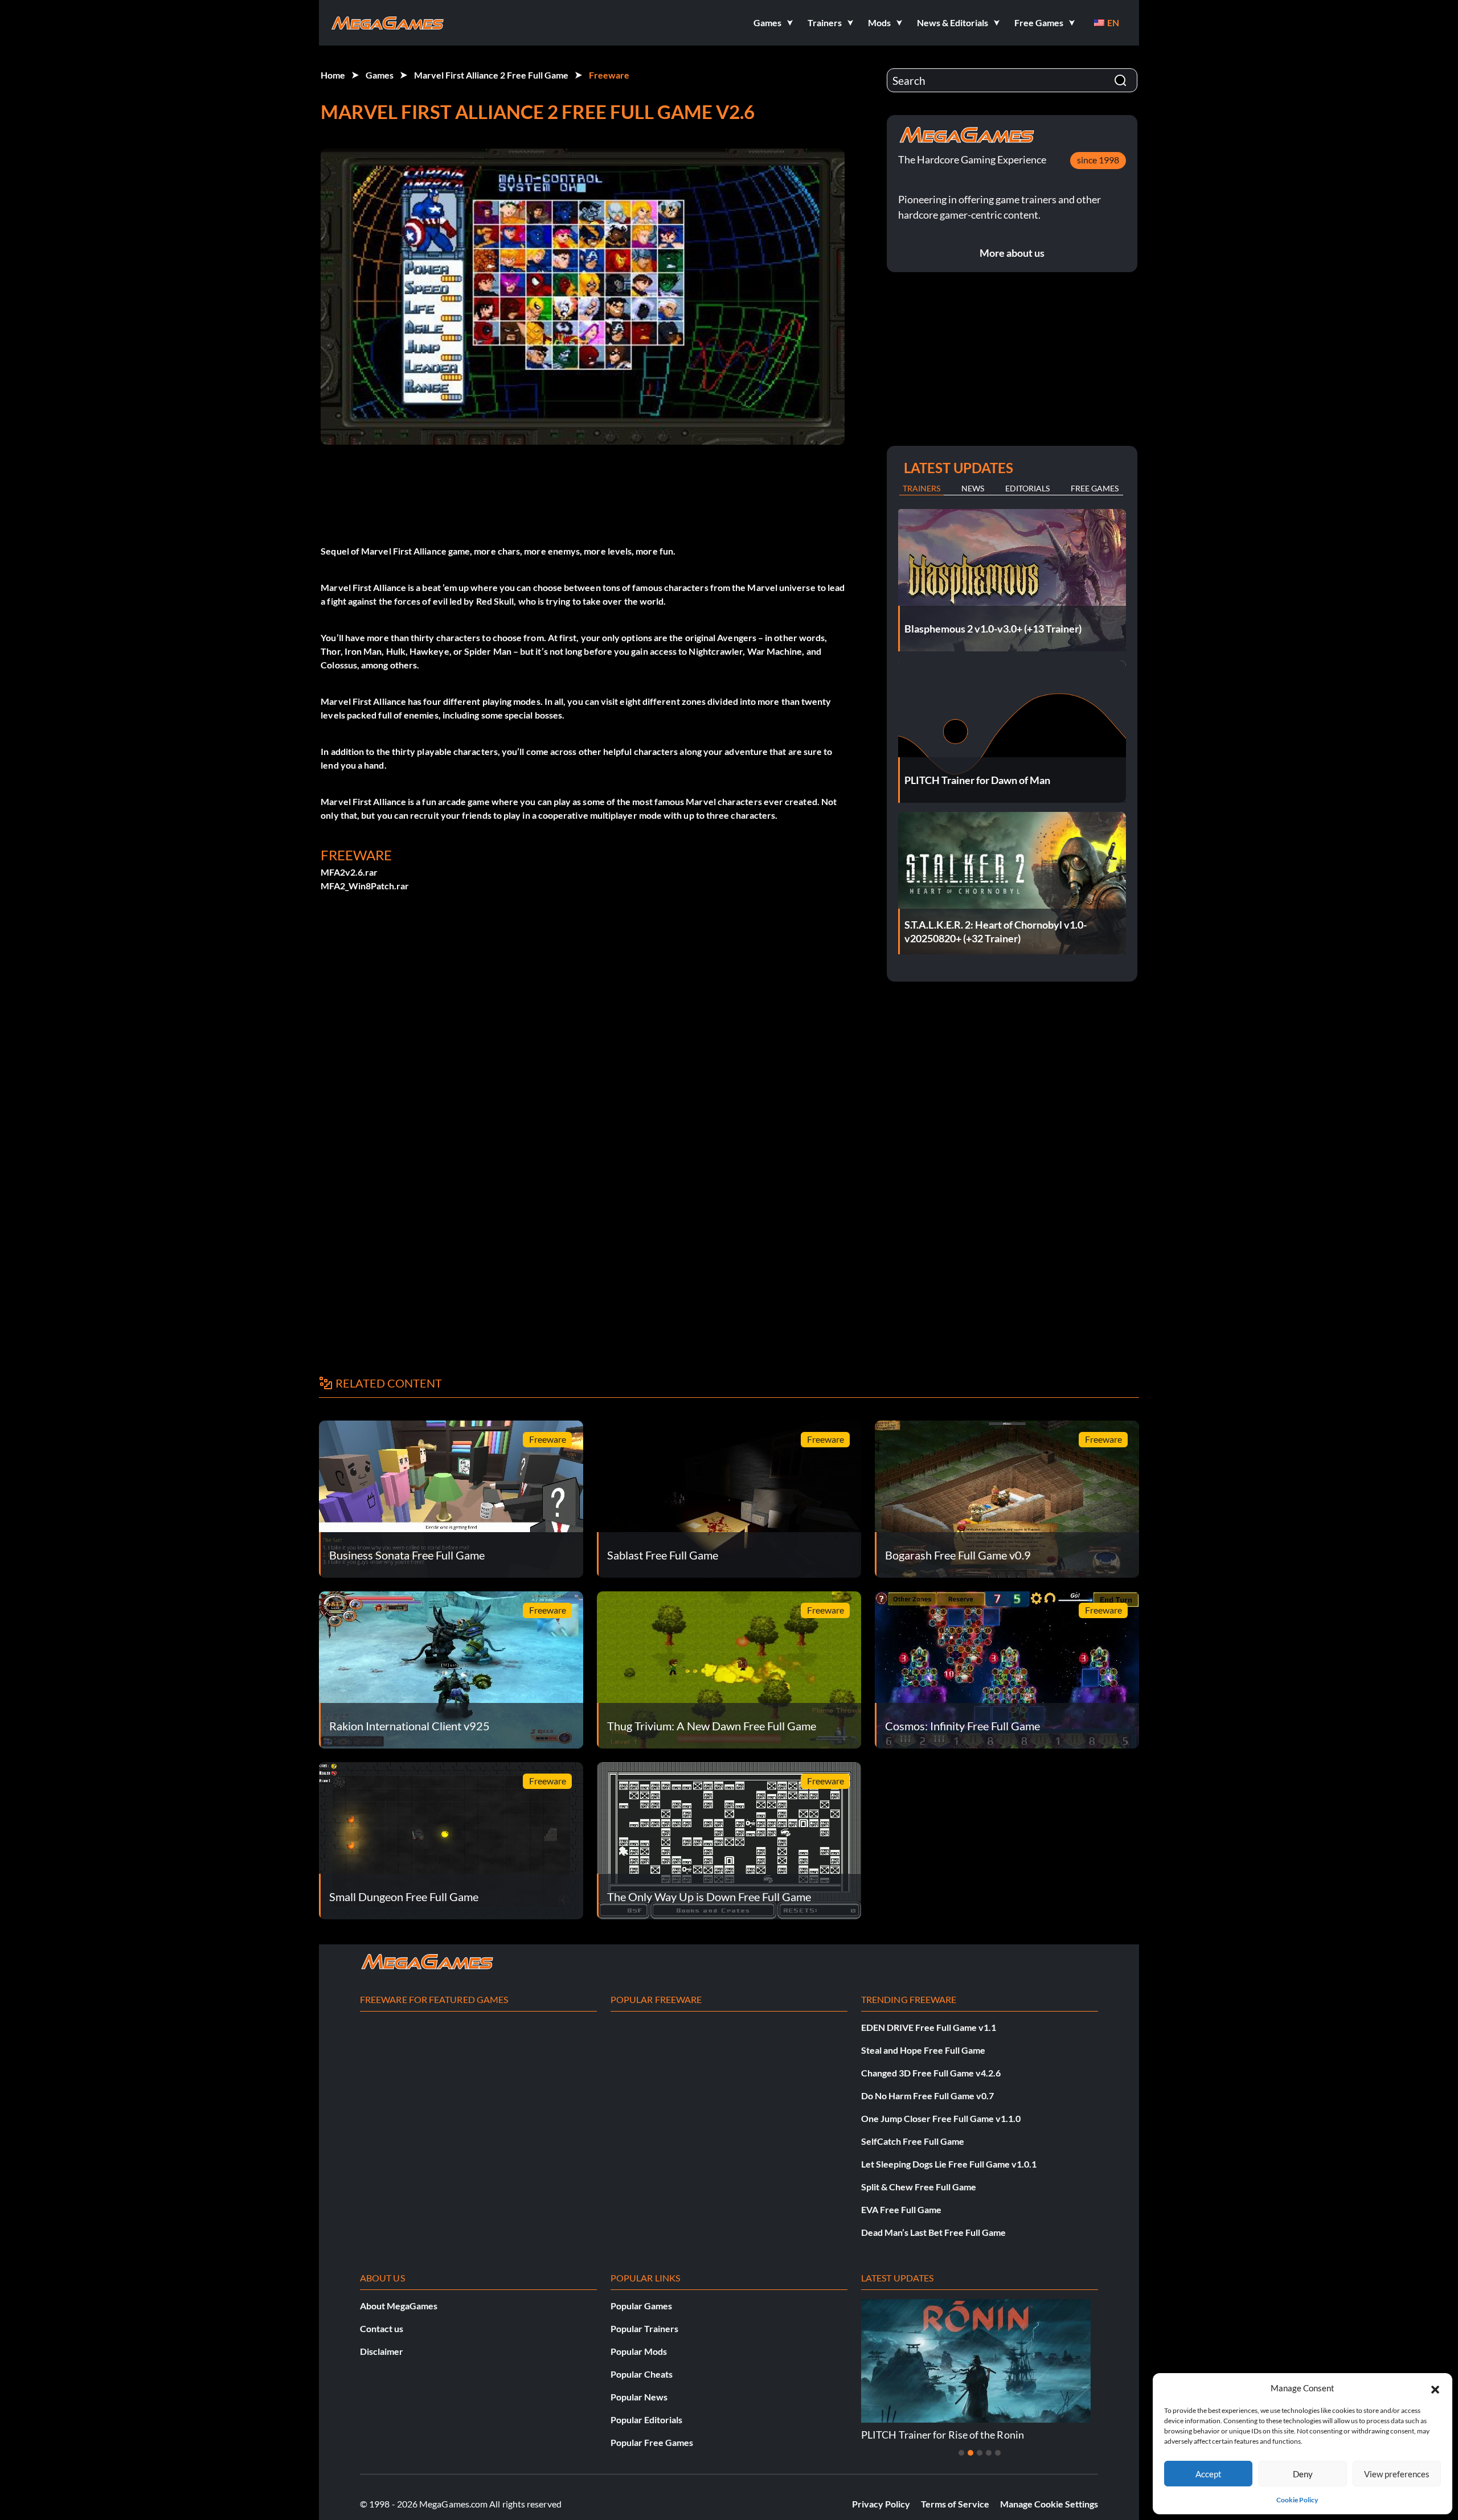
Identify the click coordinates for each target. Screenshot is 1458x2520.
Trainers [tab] (922, 488)
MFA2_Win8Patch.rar (365, 886)
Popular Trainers (644, 2328)
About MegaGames (399, 2306)
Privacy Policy (881, 2504)
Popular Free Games (652, 2442)
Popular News (639, 2397)
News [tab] (973, 488)
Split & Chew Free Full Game (919, 2187)
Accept (1209, 2474)
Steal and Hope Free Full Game (923, 2050)
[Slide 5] (998, 2453)
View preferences (1397, 2474)
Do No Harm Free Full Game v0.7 (927, 2096)
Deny (1303, 2474)
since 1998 (1098, 160)
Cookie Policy (1297, 2500)
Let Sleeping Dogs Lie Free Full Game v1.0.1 (949, 2164)
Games (380, 75)
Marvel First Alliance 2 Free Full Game (491, 75)
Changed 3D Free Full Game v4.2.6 (931, 2073)
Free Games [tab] (1095, 488)
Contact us (382, 2328)
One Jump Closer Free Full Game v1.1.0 (941, 2118)
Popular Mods (639, 2351)
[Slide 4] (989, 2453)
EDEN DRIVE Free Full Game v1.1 (929, 2027)
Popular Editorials (646, 2420)
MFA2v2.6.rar (349, 872)
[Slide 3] (980, 2453)
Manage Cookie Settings (1049, 2504)
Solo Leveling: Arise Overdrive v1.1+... (1097, 2435)
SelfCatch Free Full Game (913, 2141)
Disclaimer (382, 2351)
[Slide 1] (961, 2453)
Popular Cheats (642, 2374)
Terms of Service (955, 2504)
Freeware (609, 75)
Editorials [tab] (1027, 488)
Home (333, 75)
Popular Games (641, 2306)
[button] (1435, 2388)
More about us (1012, 253)
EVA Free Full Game (901, 2209)
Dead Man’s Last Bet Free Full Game (933, 2232)
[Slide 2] (970, 2453)
